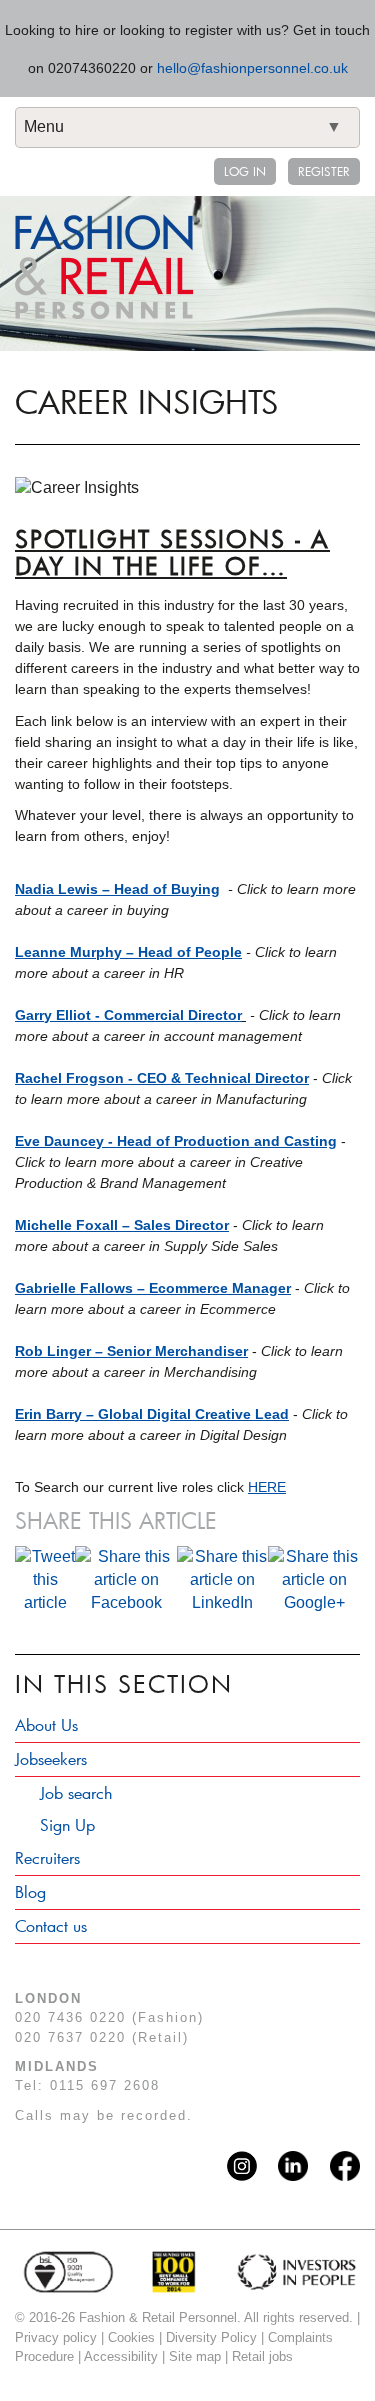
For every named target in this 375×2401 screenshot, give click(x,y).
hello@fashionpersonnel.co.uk (252, 68)
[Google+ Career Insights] (314, 1578)
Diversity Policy (211, 2337)
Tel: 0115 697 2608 (87, 2085)
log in (245, 171)
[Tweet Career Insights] (45, 1578)
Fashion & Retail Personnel (104, 267)
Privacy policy (56, 2337)
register (324, 171)
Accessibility (121, 2356)
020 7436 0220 (70, 2017)
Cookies (131, 2337)
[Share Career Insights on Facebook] (126, 1578)
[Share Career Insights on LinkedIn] (223, 1578)
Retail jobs (262, 2356)
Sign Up (67, 1824)
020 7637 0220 (70, 2037)
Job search (76, 1792)
